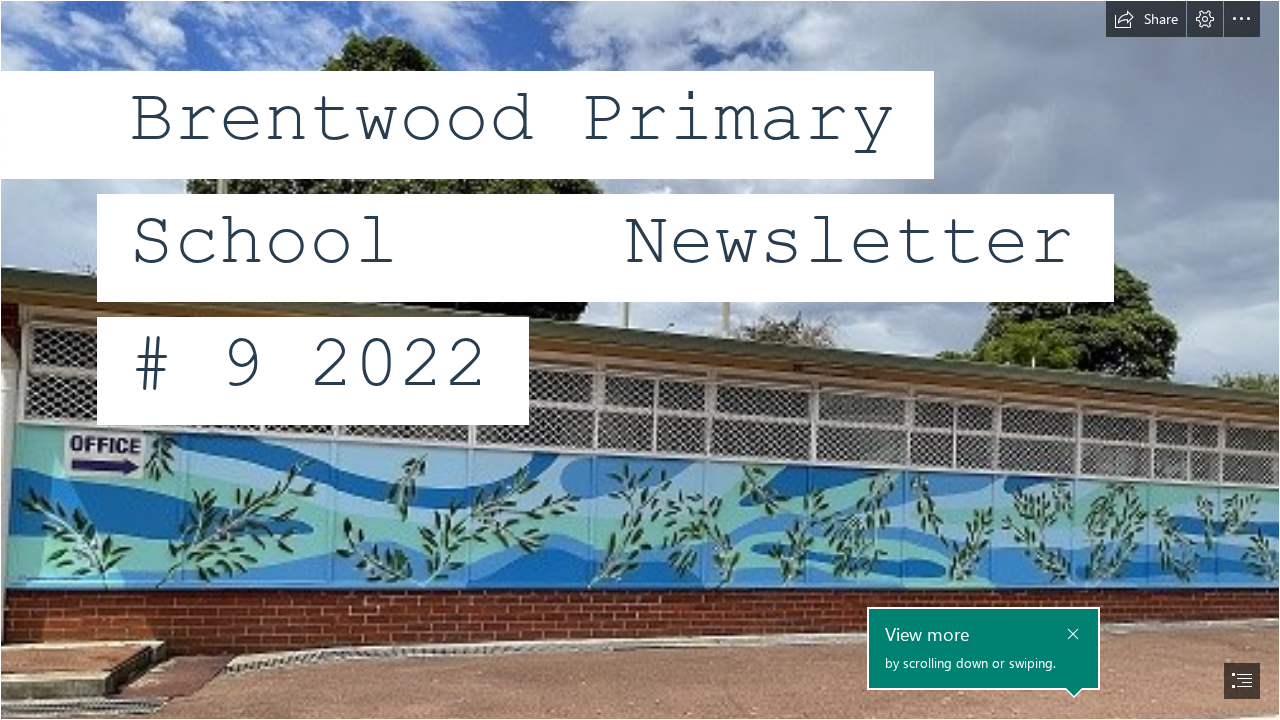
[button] (1146, 19)
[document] (640, 360)
